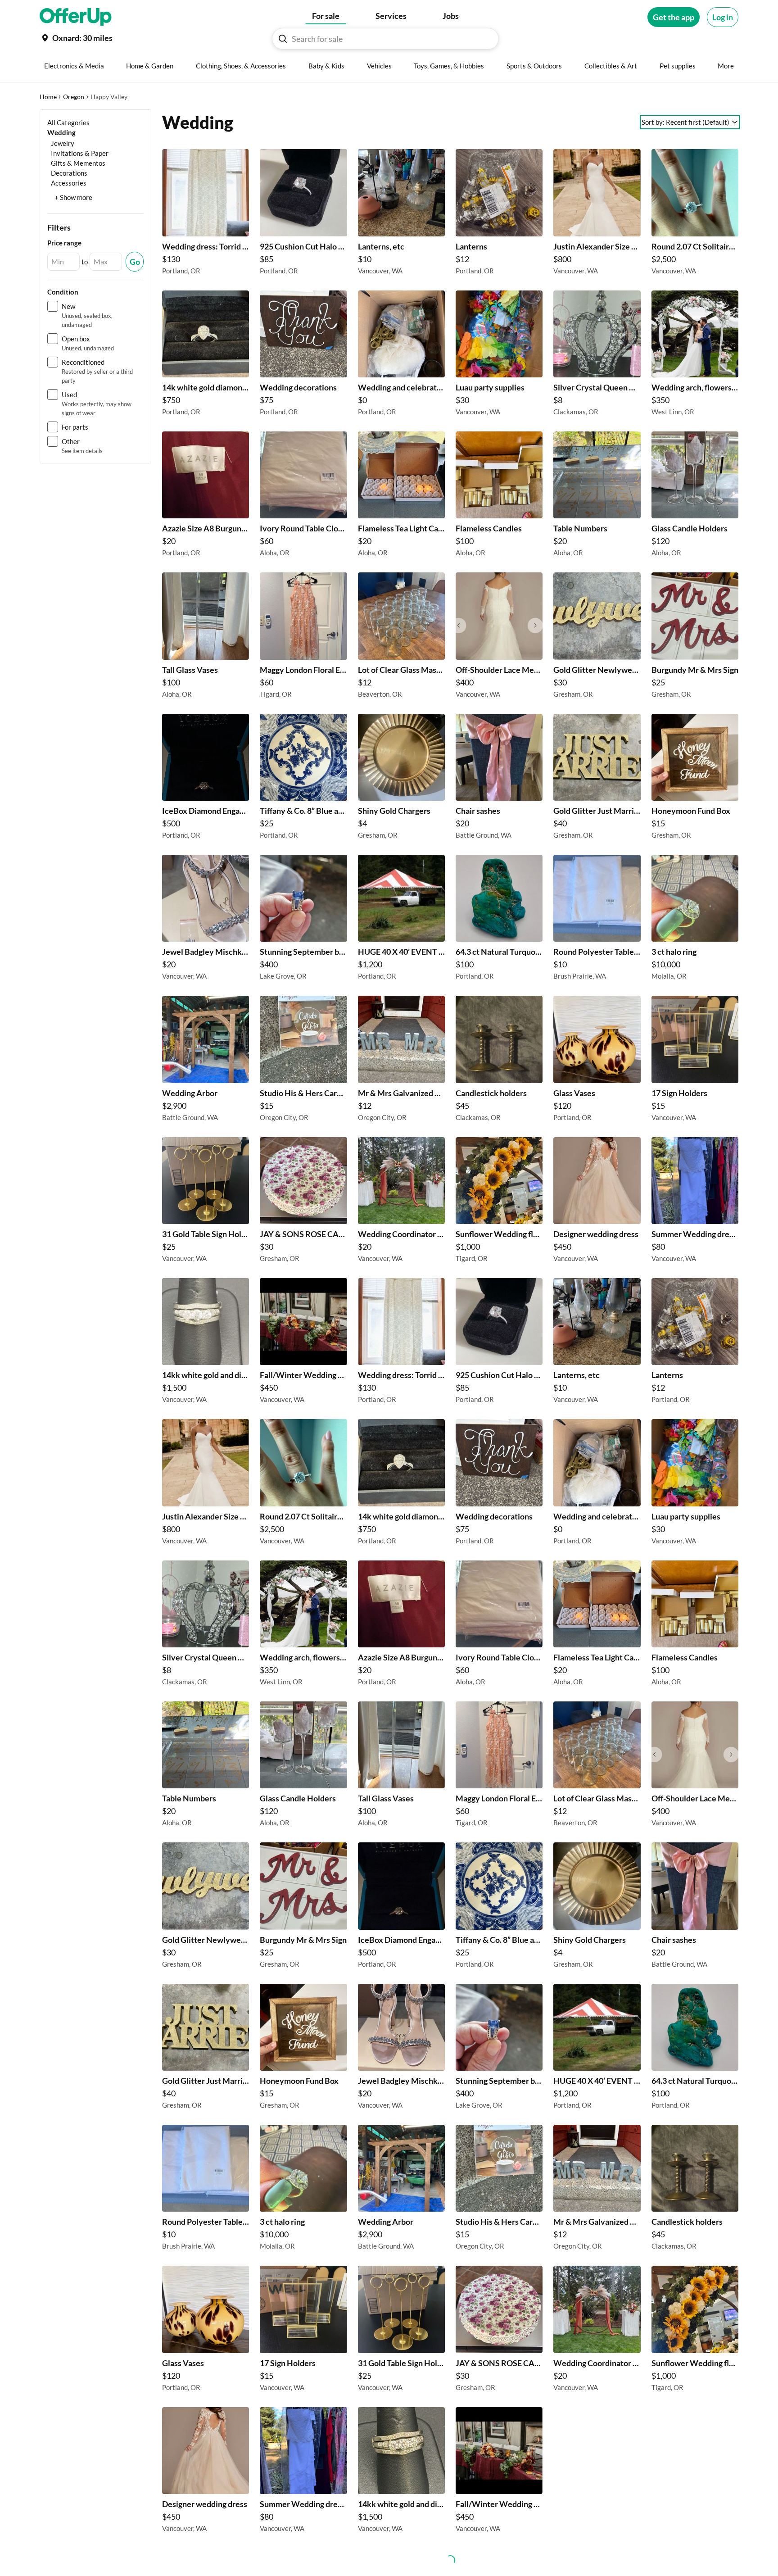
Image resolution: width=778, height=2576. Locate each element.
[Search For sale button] (283, 39)
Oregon (74, 97)
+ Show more (73, 197)
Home (48, 97)
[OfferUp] (76, 17)
